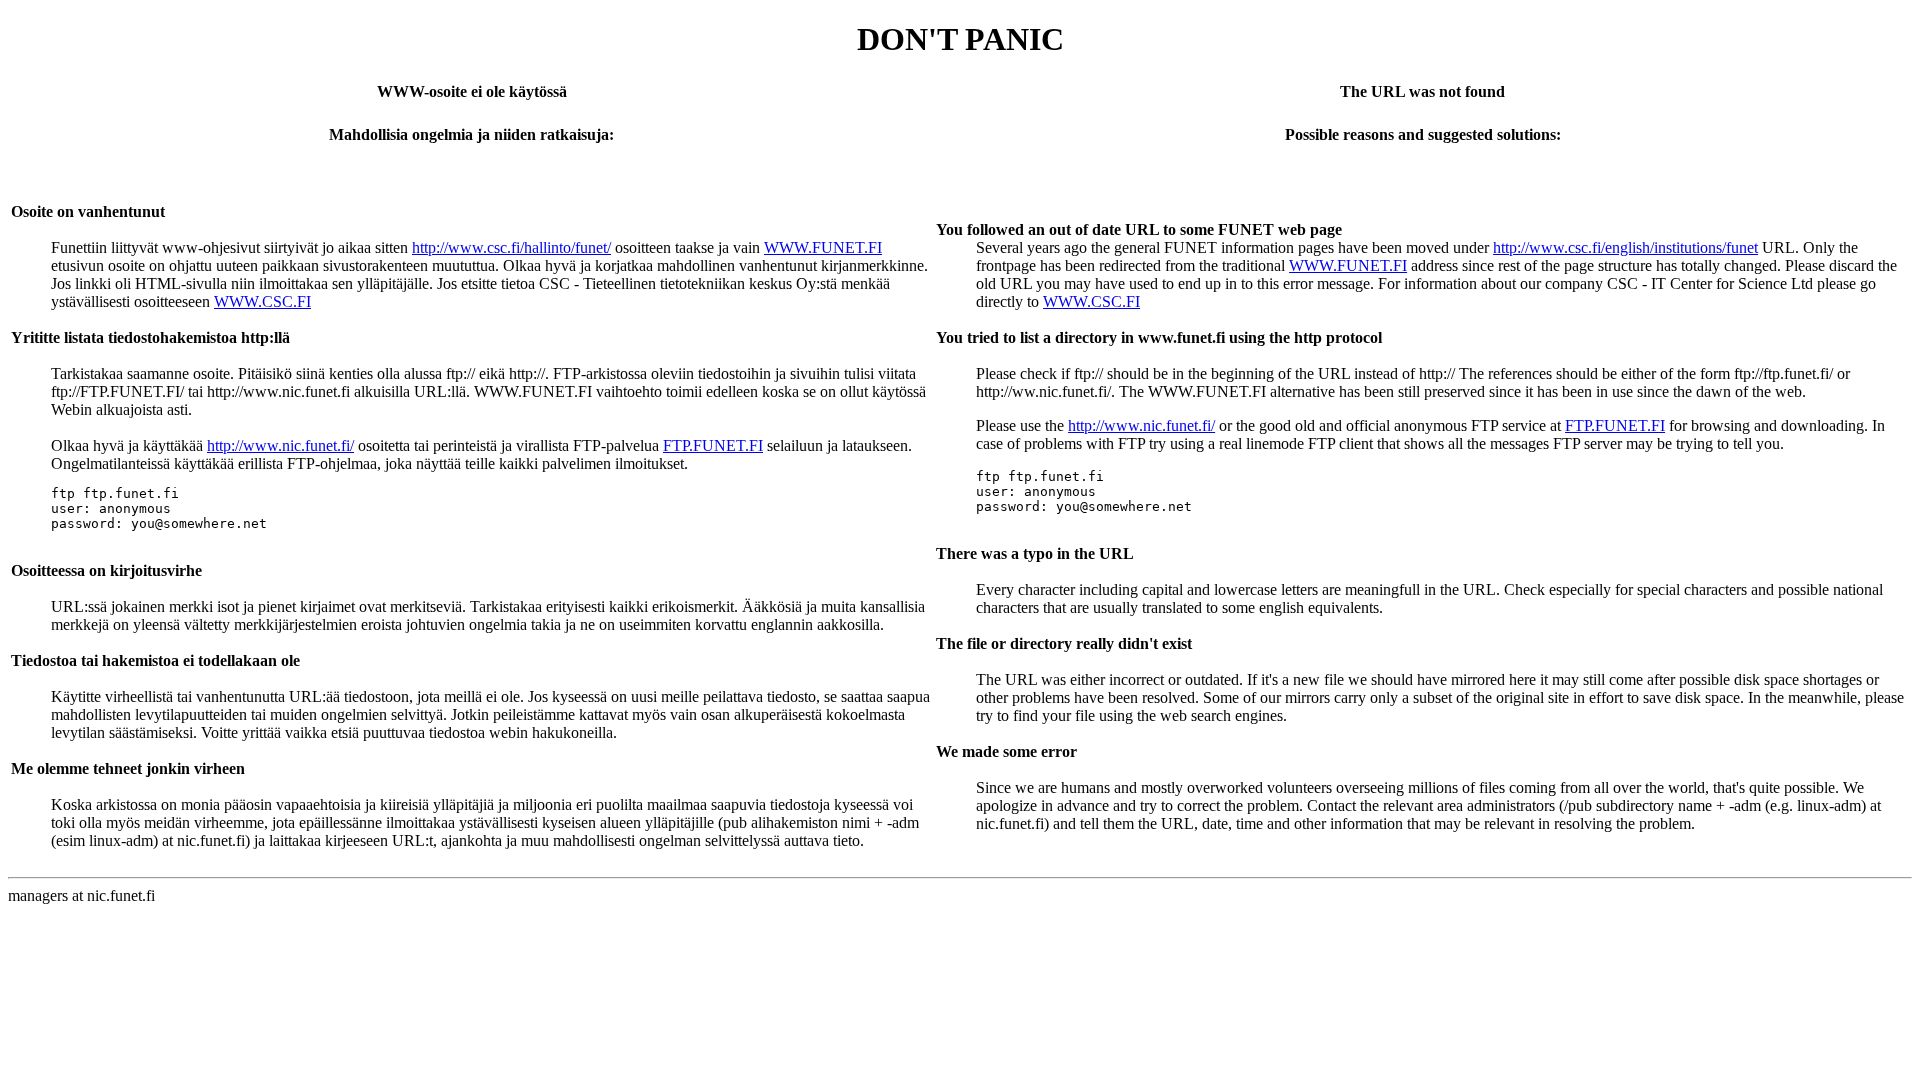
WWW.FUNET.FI (823, 247)
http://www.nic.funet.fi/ (280, 445)
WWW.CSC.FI (262, 301)
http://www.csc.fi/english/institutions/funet (1625, 247)
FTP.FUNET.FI (713, 445)
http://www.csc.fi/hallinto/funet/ (511, 247)
